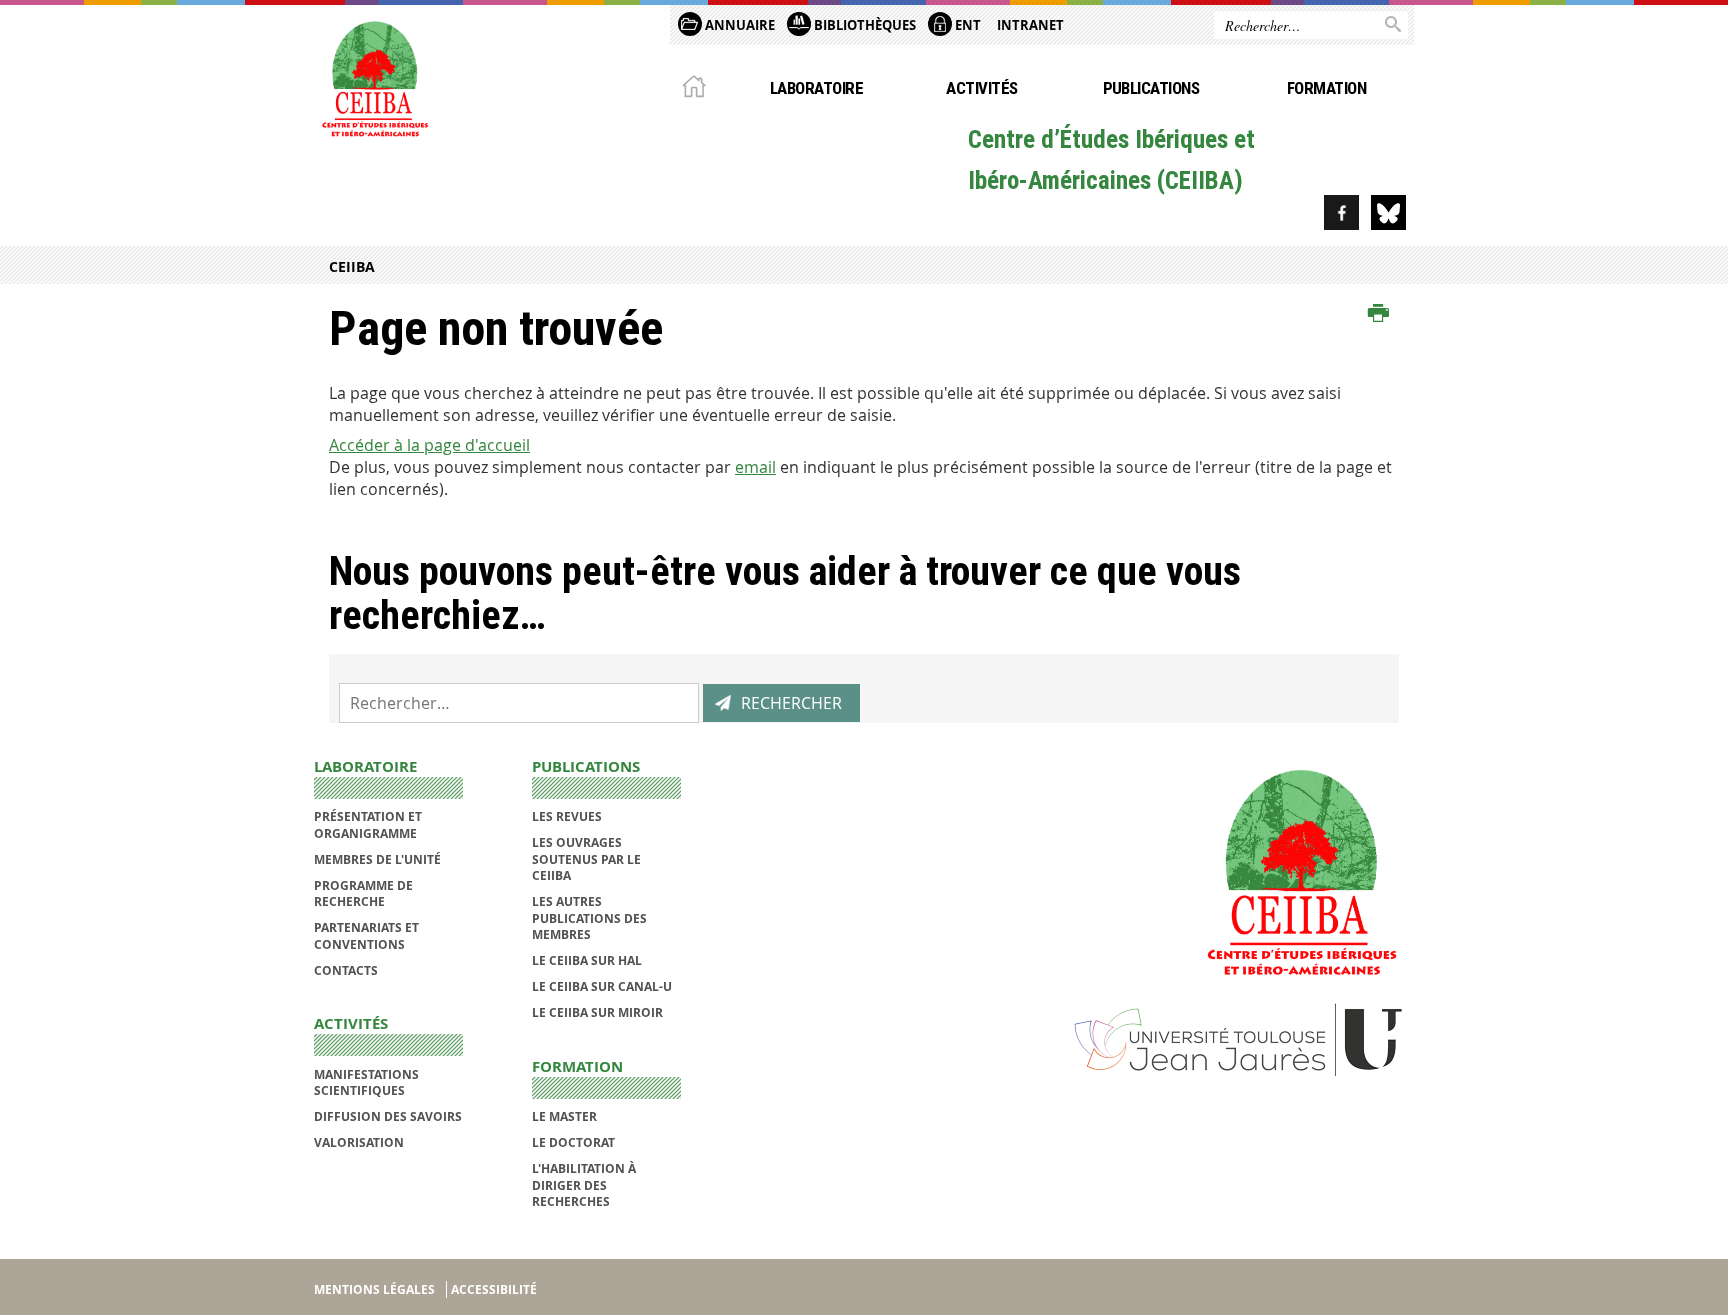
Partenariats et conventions (366, 935)
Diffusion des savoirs (388, 1116)
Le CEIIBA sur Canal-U (602, 986)
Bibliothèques (863, 25)
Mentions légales (374, 1289)
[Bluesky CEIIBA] (1388, 212)
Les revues (567, 816)
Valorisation (359, 1142)
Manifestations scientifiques (366, 1082)
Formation (1326, 88)
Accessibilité (494, 1289)
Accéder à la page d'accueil (429, 445)
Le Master (564, 1116)
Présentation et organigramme (368, 824)
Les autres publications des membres (589, 918)
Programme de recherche (363, 893)
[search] (519, 703)
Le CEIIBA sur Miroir (597, 1012)
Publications (1151, 88)
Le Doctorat (573, 1142)
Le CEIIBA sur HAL (587, 960)
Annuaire (738, 25)
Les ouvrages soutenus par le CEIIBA (586, 859)
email (755, 467)
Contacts (346, 970)
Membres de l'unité (377, 859)
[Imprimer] (1378, 314)
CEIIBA (352, 266)
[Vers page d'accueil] (374, 77)
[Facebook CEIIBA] (1341, 212)
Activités (981, 88)
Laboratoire (816, 88)
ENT (966, 25)
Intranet (1030, 25)
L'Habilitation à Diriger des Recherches (584, 1185)
